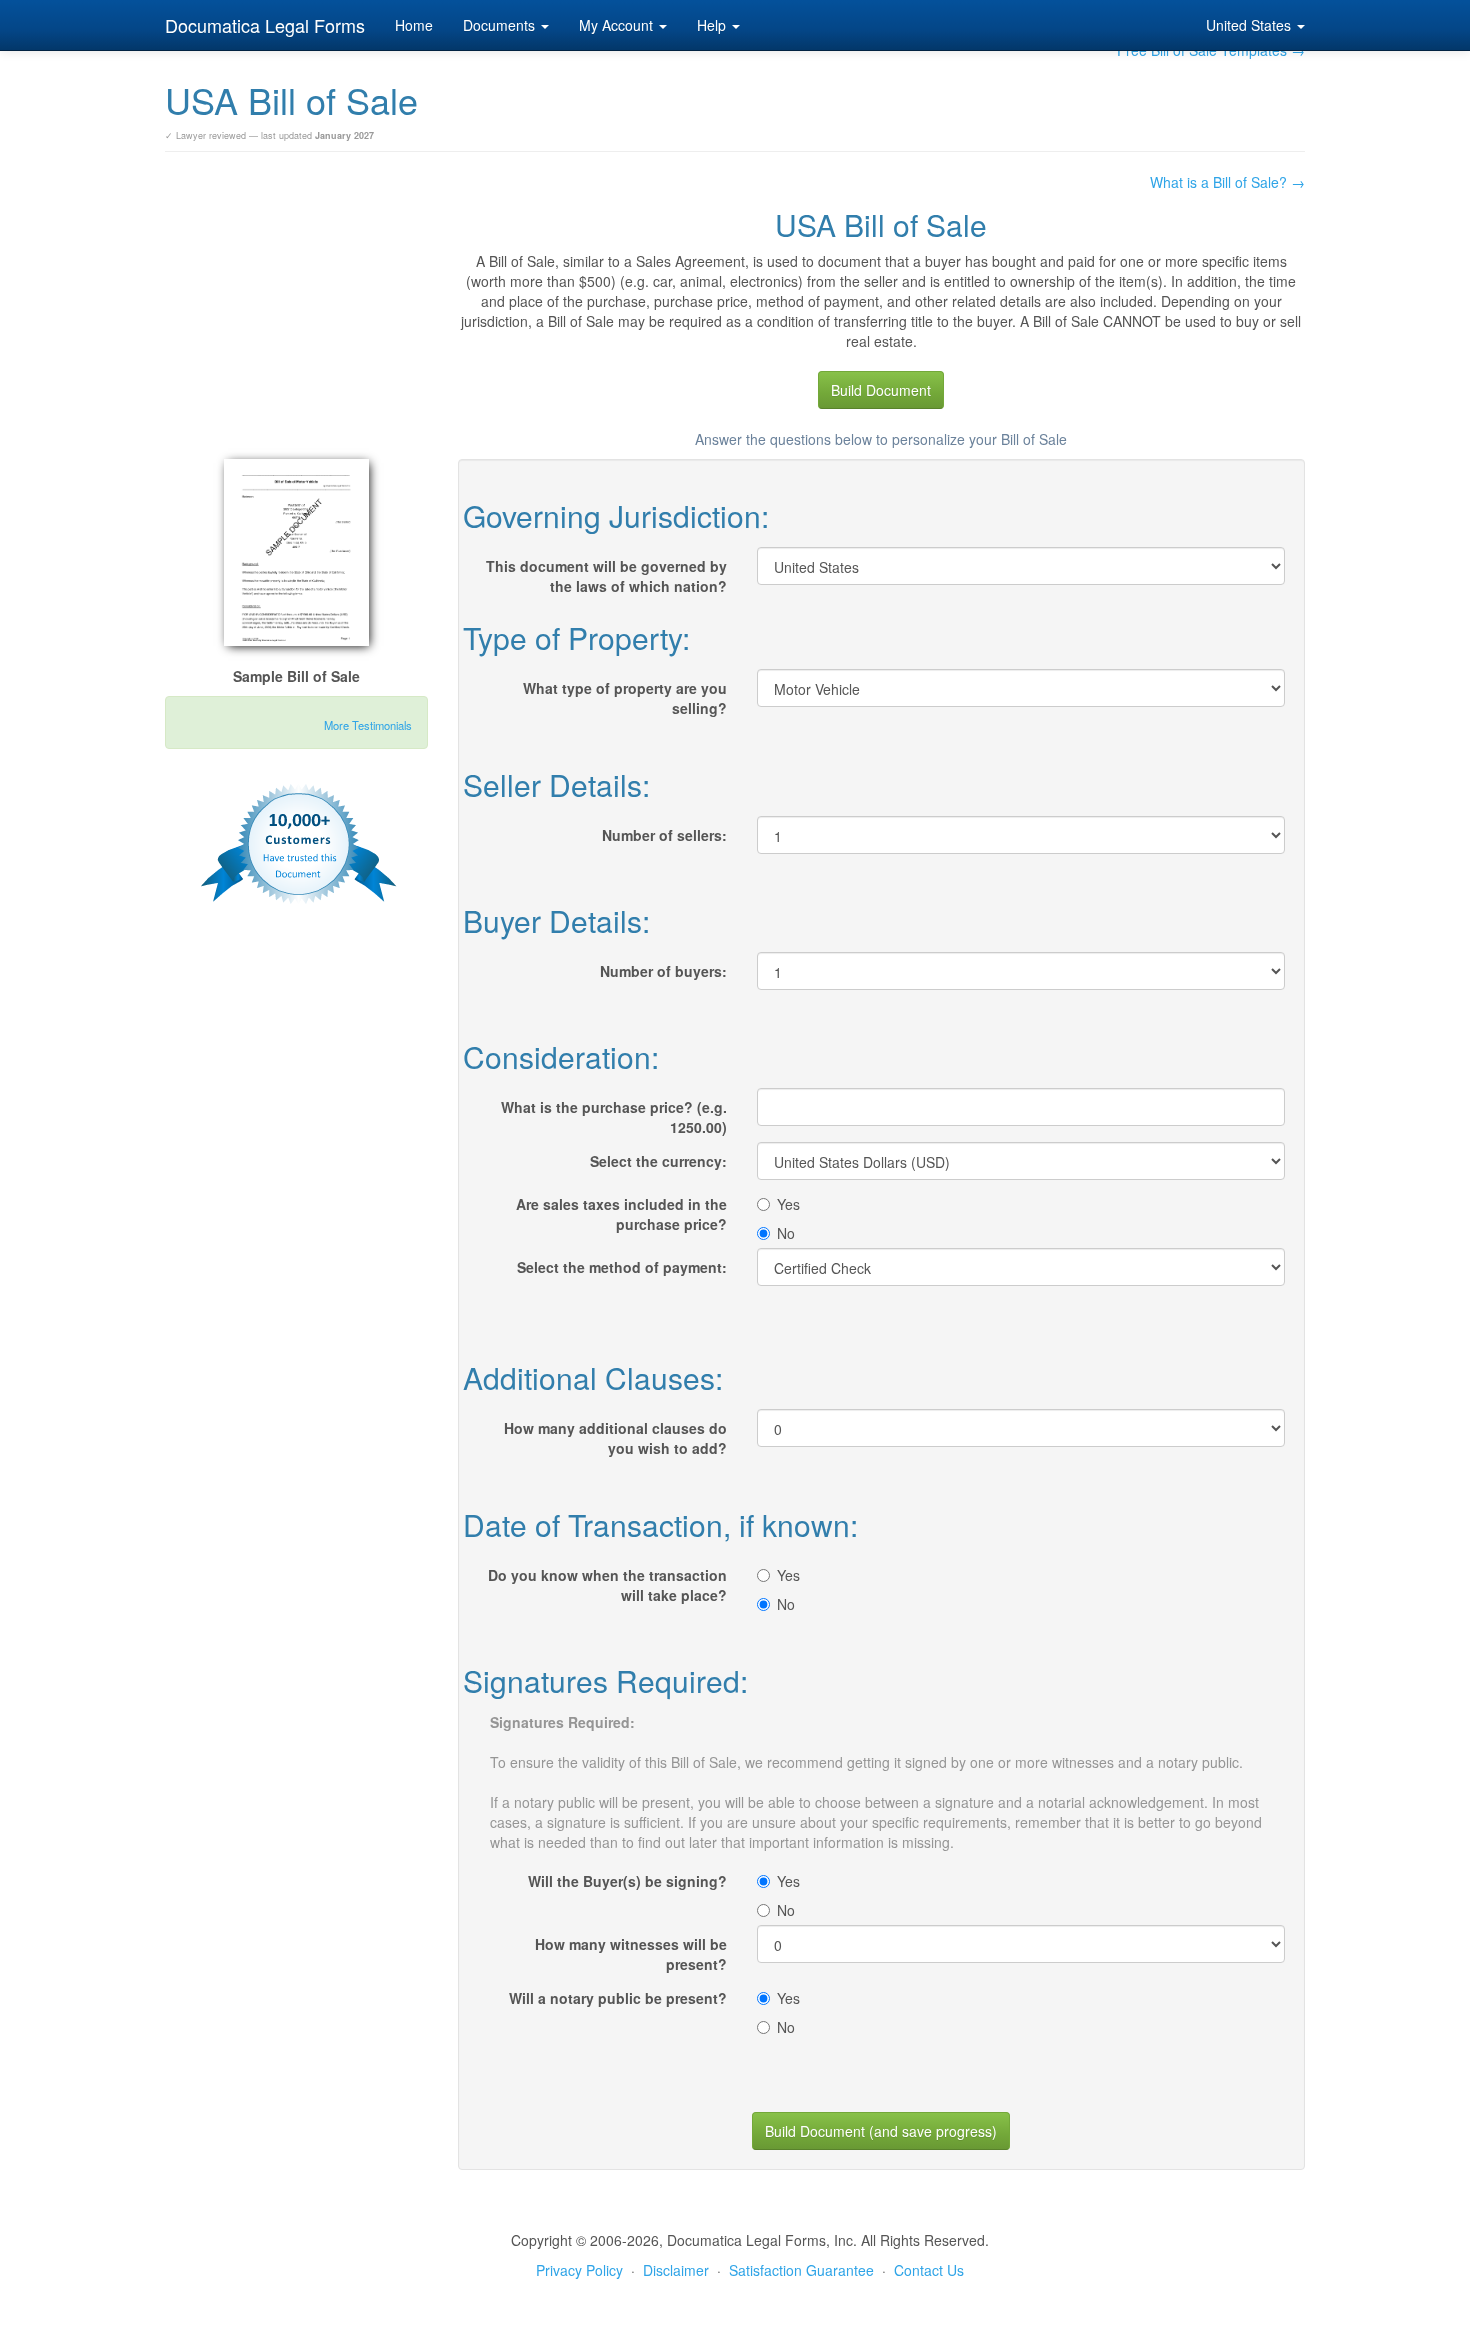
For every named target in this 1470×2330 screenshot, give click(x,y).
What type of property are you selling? (625, 698)
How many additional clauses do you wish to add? (615, 1438)
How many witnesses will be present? (631, 1954)
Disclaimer (676, 2270)
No (786, 1233)
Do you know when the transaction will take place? (607, 1585)
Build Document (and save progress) (881, 2131)
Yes (788, 1204)
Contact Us (929, 2270)
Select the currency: (658, 1161)
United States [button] (1250, 25)
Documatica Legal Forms (265, 25)
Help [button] (713, 25)
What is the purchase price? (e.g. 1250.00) (614, 1117)
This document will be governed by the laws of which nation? (606, 576)
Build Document (881, 390)
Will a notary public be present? (618, 1998)
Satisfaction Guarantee (801, 2270)
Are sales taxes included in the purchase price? (621, 1214)
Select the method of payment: (622, 1267)
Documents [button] (501, 25)
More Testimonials (368, 725)
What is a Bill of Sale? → (1227, 182)
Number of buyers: (663, 971)
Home (414, 25)
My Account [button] (618, 25)
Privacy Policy (579, 2270)
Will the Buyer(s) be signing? (627, 1881)
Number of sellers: (664, 835)
